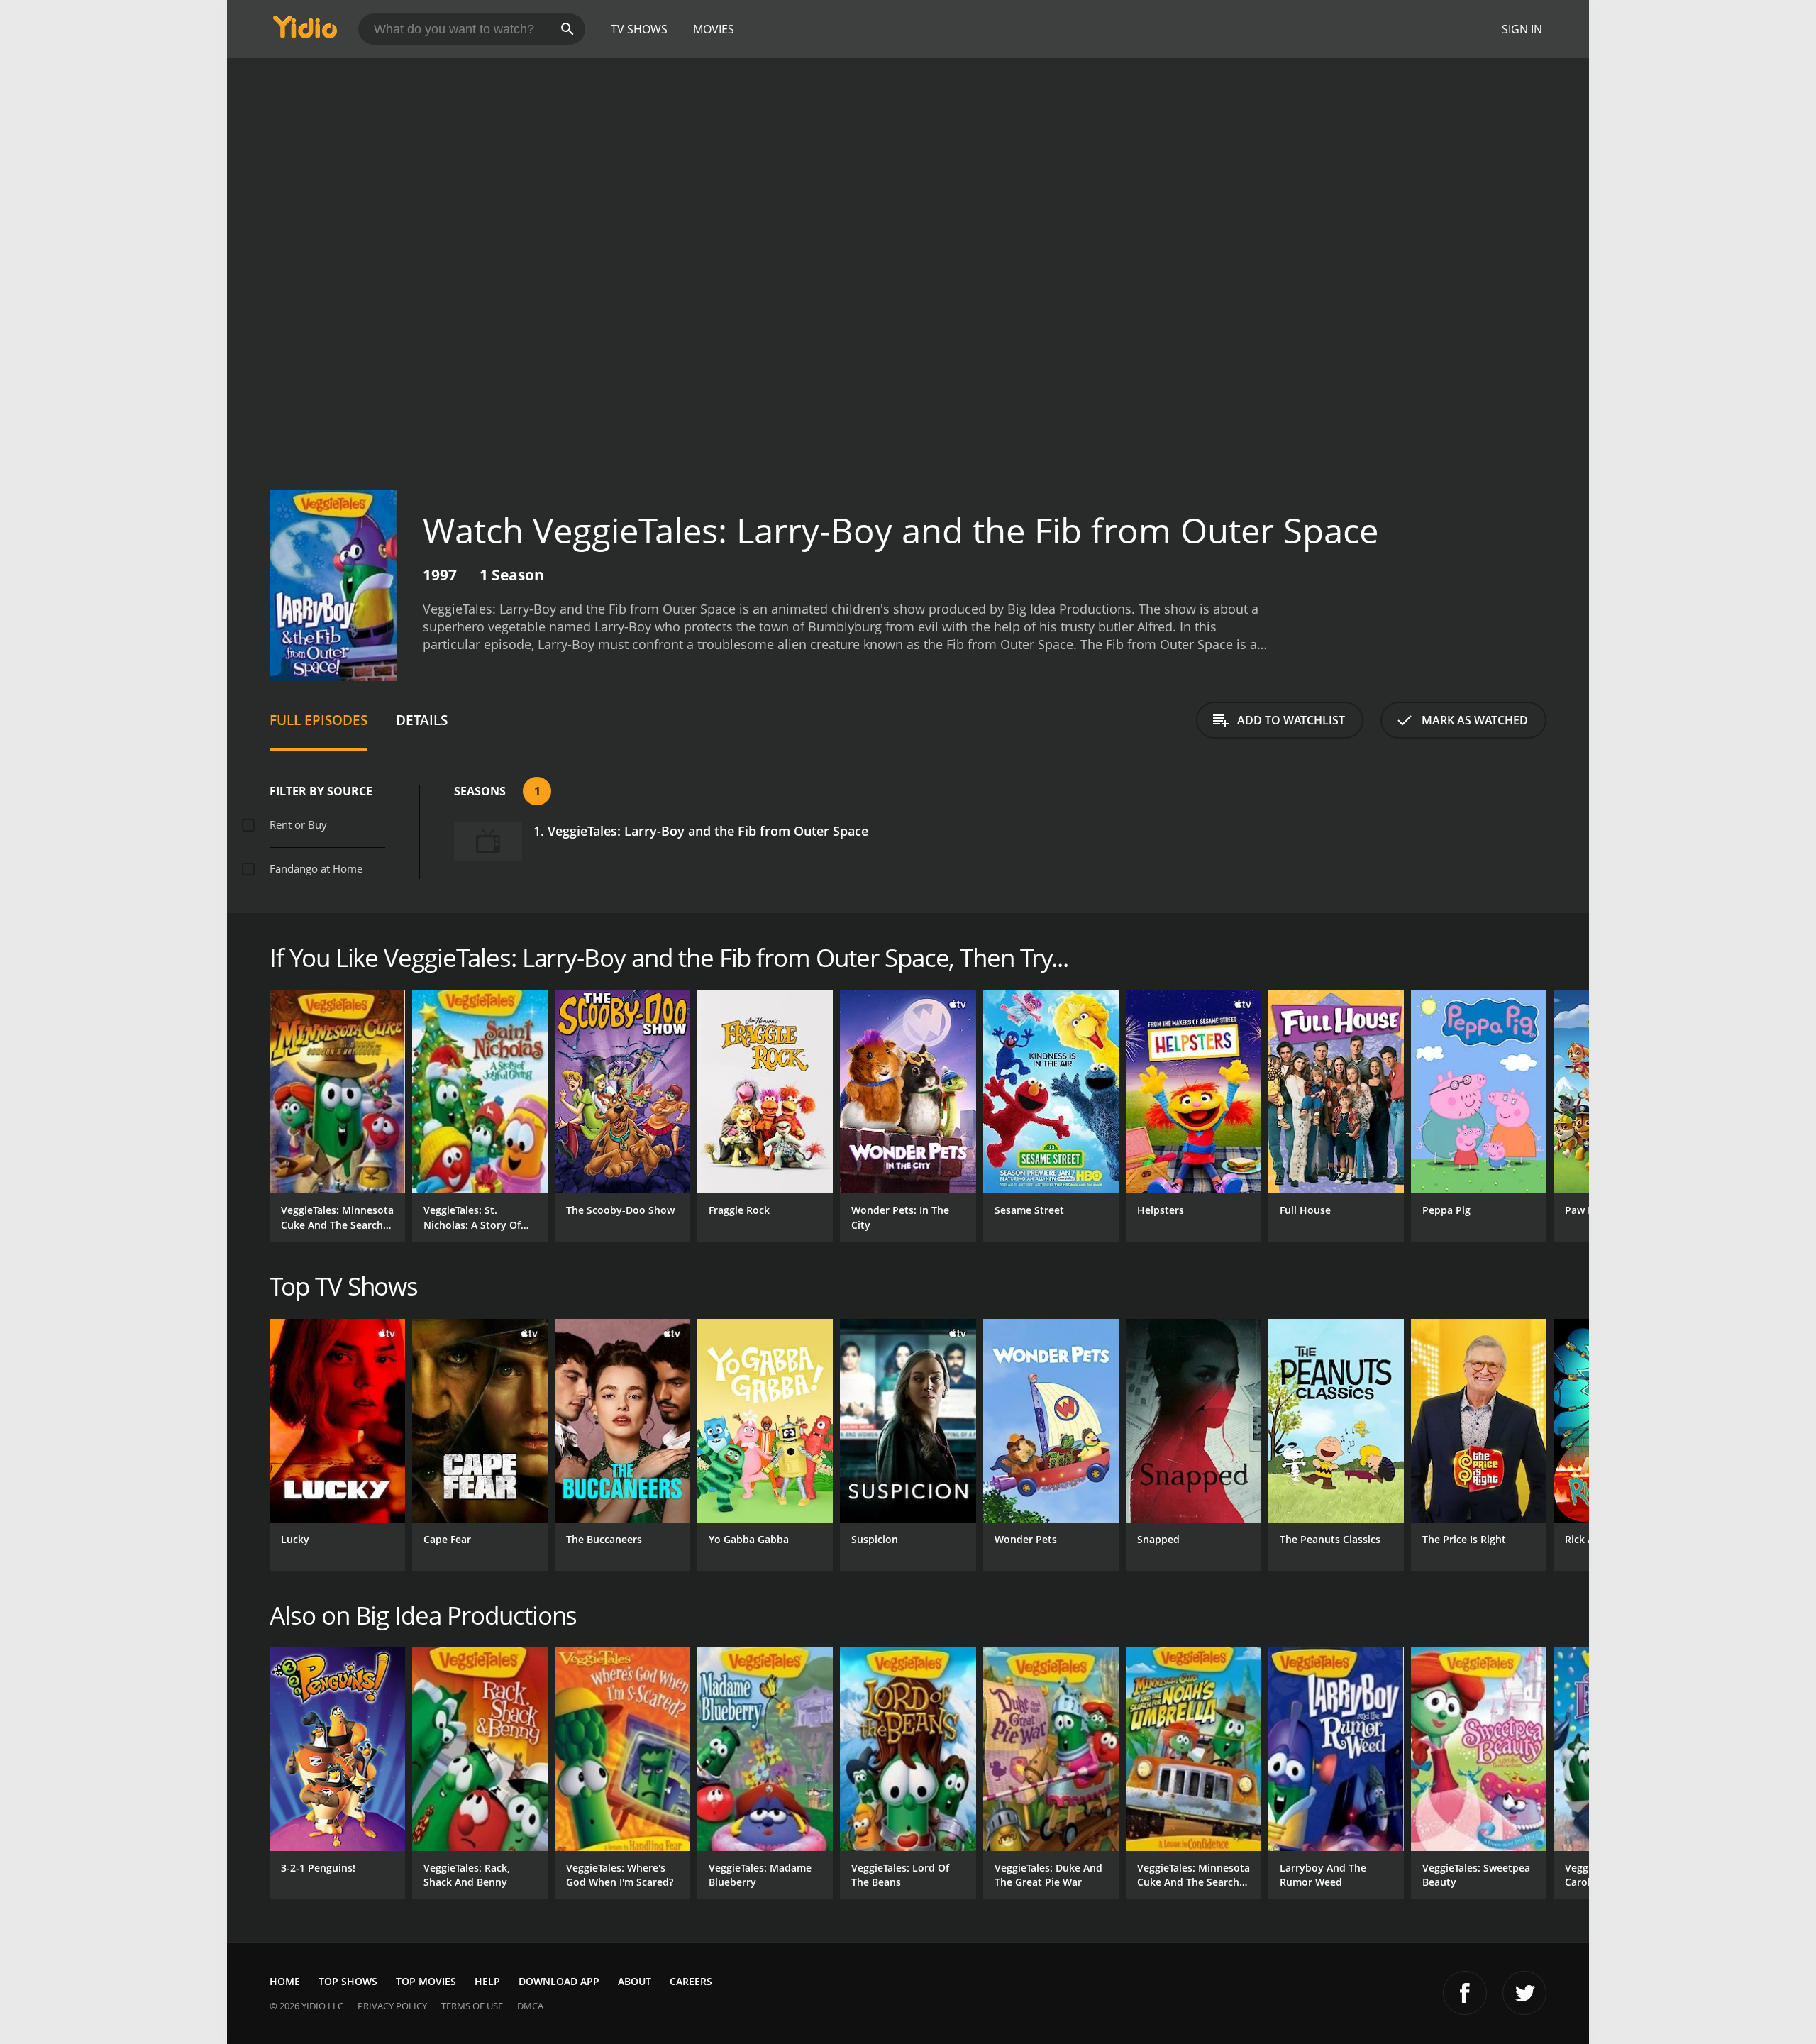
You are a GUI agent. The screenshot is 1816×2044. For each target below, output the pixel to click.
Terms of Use (472, 2006)
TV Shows (639, 29)
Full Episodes (319, 720)
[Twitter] (1524, 1993)
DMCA (530, 2006)
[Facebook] (1465, 1993)
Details (422, 720)
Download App (559, 1981)
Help (487, 1981)
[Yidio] (305, 32)
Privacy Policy (392, 2006)
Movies (714, 29)
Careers (691, 1981)
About (635, 1981)
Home (285, 1981)
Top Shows (348, 1981)
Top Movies (426, 1981)
